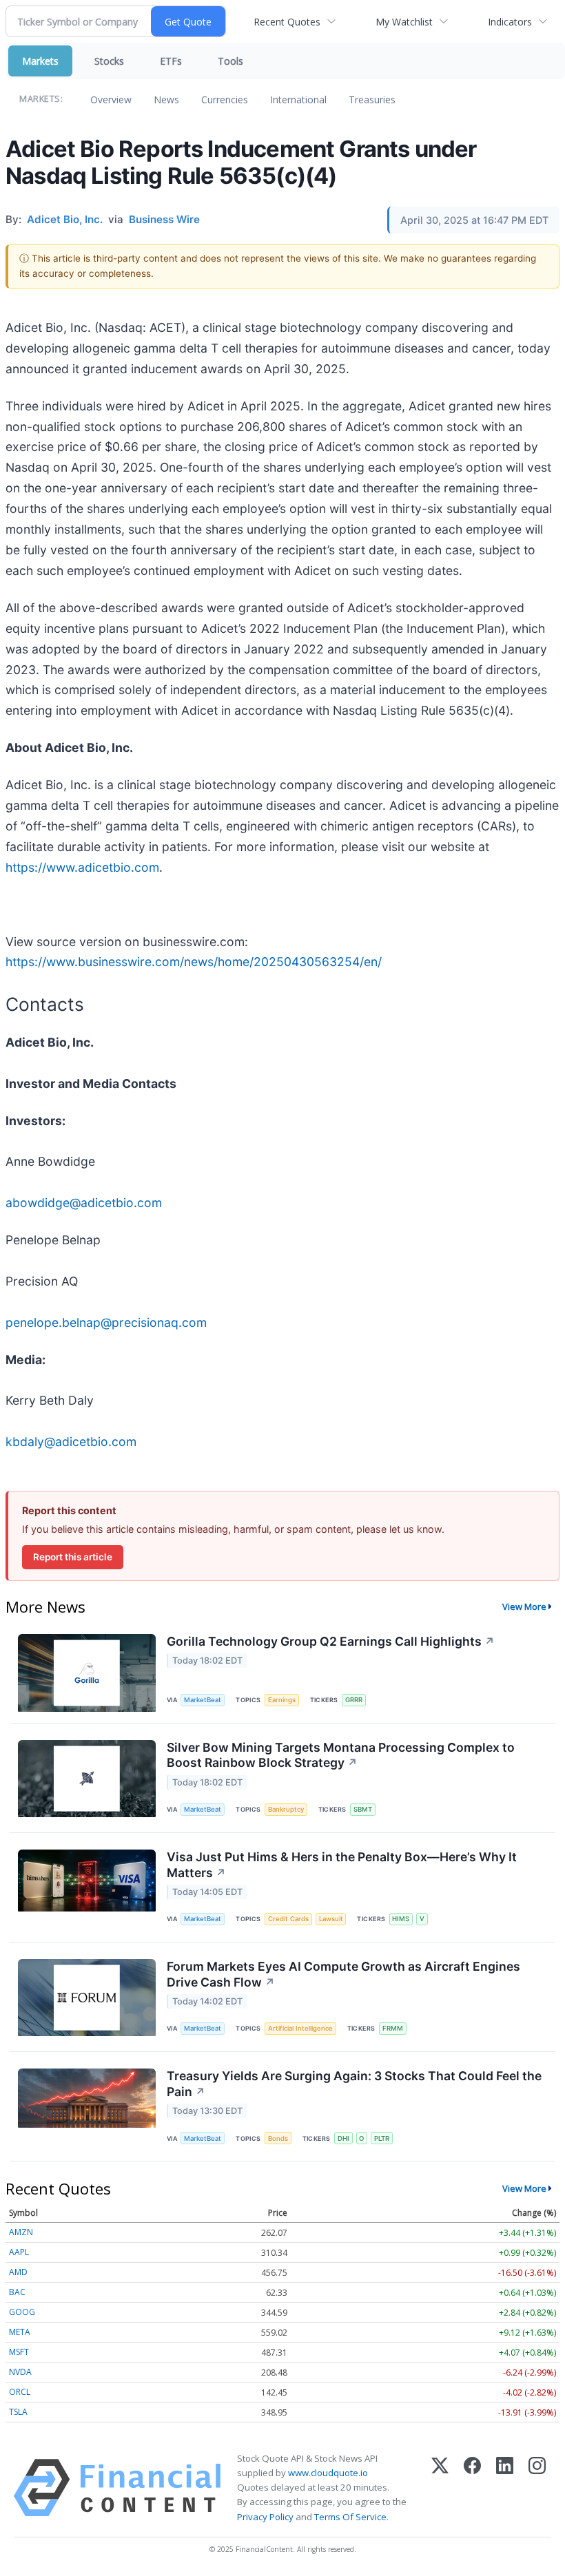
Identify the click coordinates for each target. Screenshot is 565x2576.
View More (524, 1606)
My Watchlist (404, 22)
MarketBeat (203, 1700)
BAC (17, 2292)
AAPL (19, 2252)
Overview (111, 100)
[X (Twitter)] (440, 2488)
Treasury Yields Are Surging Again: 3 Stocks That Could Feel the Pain (354, 2084)
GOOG (22, 2312)
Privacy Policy (265, 2517)
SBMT (363, 1809)
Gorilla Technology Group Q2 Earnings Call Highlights (331, 1641)
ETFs (171, 61)
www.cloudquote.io (328, 2473)
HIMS (401, 1919)
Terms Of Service (350, 2517)
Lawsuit (331, 1919)
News (166, 100)
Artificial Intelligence (300, 2028)
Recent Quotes (287, 22)
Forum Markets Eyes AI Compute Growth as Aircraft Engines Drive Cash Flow (343, 1974)
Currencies (225, 100)
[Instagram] (537, 2488)
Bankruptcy (286, 1809)
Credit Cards (288, 1919)
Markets (40, 61)
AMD (18, 2272)
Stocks (109, 61)
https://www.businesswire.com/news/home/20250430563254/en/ (194, 962)
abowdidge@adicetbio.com (84, 1203)
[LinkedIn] (505, 2488)
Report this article (73, 1557)
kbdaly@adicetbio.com (71, 1442)
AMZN (21, 2232)
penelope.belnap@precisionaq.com (106, 1322)
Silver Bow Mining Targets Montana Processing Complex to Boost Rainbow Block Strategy (341, 1755)
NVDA (20, 2372)
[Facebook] (472, 2488)
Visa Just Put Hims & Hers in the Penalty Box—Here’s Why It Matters (342, 1865)
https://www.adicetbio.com (82, 867)
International (298, 100)
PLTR (382, 2138)
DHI (343, 2138)
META (20, 2332)
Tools (230, 61)
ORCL (20, 2392)
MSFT (19, 2352)
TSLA (18, 2412)
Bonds (278, 2138)
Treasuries (372, 100)
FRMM (393, 2028)
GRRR (354, 1700)
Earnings (282, 1700)
